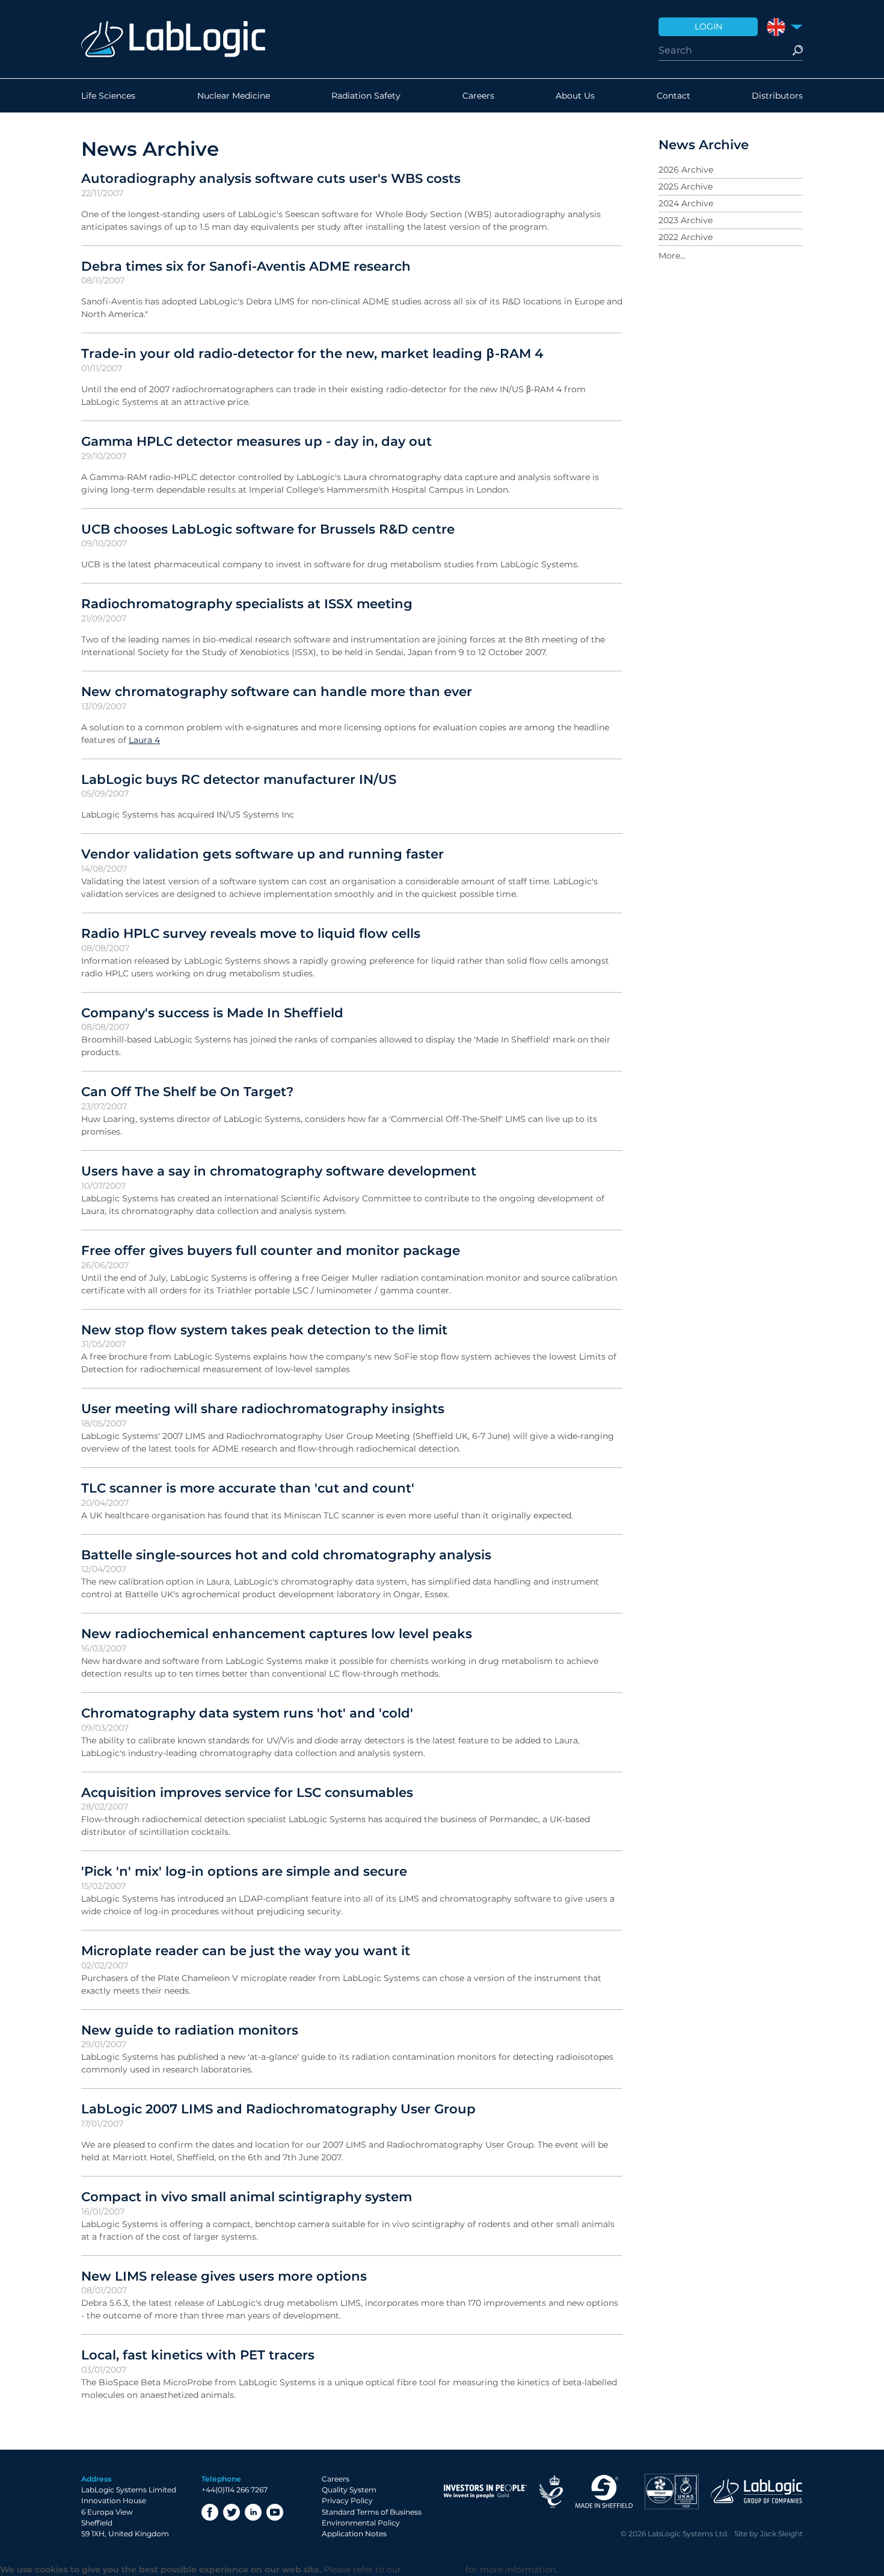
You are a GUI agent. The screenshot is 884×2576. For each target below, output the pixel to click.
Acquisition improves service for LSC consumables (247, 1792)
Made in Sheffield (604, 2491)
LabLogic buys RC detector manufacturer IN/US (239, 779)
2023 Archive (686, 220)
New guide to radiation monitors (190, 2030)
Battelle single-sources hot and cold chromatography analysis (286, 1555)
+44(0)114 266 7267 (235, 2490)
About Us (575, 96)
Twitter (232, 2512)
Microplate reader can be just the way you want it (246, 1950)
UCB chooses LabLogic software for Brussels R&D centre (268, 529)
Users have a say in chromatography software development (279, 1171)
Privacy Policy (347, 2501)
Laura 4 (144, 740)
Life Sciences (108, 96)
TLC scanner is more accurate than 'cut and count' (248, 1488)
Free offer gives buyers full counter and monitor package (271, 1250)
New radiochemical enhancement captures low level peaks (277, 1633)
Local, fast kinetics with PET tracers (198, 2355)
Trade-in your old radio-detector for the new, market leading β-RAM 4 (312, 353)
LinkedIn (253, 2512)
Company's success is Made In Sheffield (212, 1012)
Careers (478, 96)
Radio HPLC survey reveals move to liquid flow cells (251, 933)
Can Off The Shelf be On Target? (187, 1091)
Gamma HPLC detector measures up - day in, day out (256, 441)
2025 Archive (686, 186)
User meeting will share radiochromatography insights (263, 1408)
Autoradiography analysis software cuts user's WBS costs (271, 178)
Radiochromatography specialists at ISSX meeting (247, 603)
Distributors (777, 96)
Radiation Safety (366, 96)
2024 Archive (686, 203)
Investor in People (485, 2491)
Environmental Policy (361, 2523)
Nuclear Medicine (234, 96)
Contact (674, 96)
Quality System (349, 2490)
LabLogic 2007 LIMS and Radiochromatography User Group (278, 2109)
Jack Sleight (781, 2534)
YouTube (275, 2512)
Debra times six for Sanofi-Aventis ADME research (246, 266)
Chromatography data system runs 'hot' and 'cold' (247, 1713)
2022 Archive (686, 237)
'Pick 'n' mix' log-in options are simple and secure (244, 1871)
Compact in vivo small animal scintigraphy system (247, 2196)
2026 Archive (686, 170)
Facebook (210, 2512)
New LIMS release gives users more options (224, 2276)
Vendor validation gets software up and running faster (262, 854)
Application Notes (354, 2534)
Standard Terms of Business (372, 2512)
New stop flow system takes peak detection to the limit (264, 1330)
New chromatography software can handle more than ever (277, 691)
